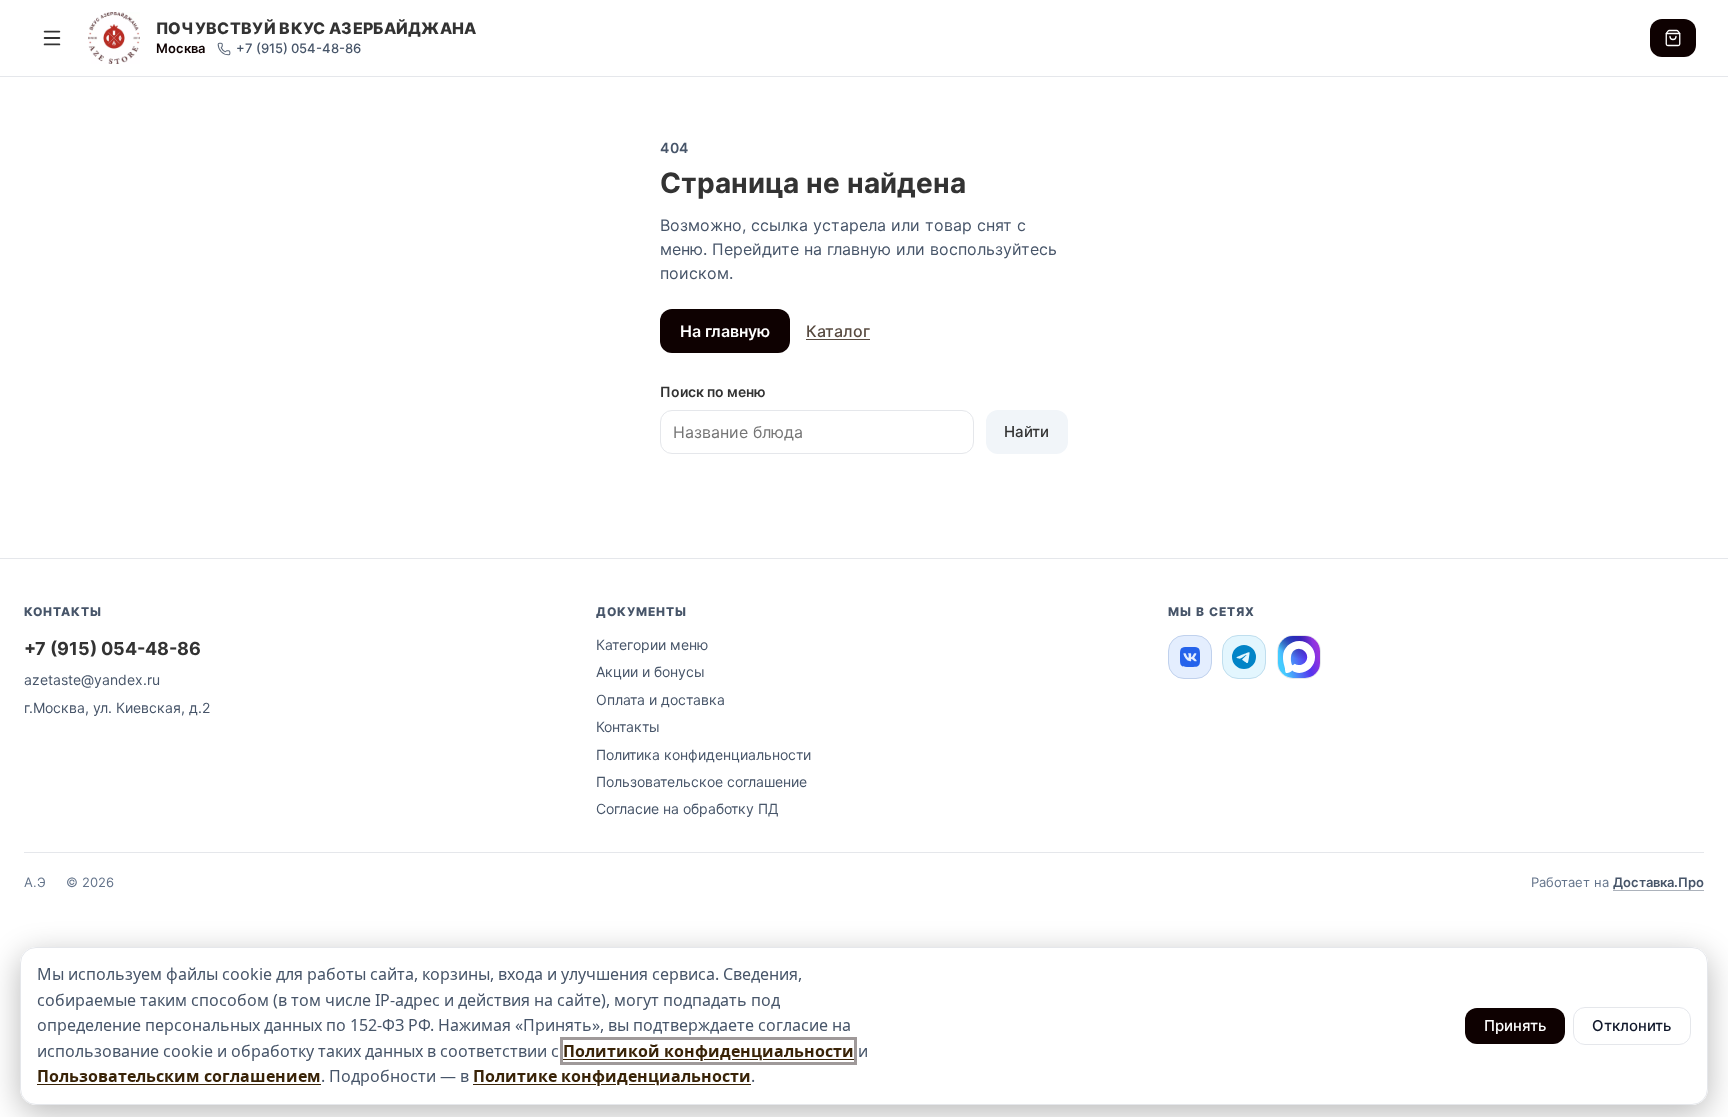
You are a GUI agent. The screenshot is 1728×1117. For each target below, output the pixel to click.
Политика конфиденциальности (703, 754)
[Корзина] (1673, 37)
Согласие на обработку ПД (687, 808)
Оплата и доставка (660, 699)
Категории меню (652, 644)
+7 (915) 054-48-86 (298, 48)
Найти (1026, 431)
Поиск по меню (713, 391)
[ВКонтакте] (1190, 657)
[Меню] (52, 38)
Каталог (838, 331)
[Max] (1299, 657)
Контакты (628, 726)
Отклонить (1631, 1025)
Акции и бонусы (650, 671)
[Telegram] (1244, 657)
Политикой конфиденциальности (708, 1051)
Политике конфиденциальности (612, 1076)
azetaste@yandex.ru (92, 679)
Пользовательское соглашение (701, 781)
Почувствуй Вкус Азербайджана (316, 28)
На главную (725, 331)
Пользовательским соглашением (179, 1076)
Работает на (1617, 882)
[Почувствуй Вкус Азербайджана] (114, 38)
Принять (1515, 1025)
